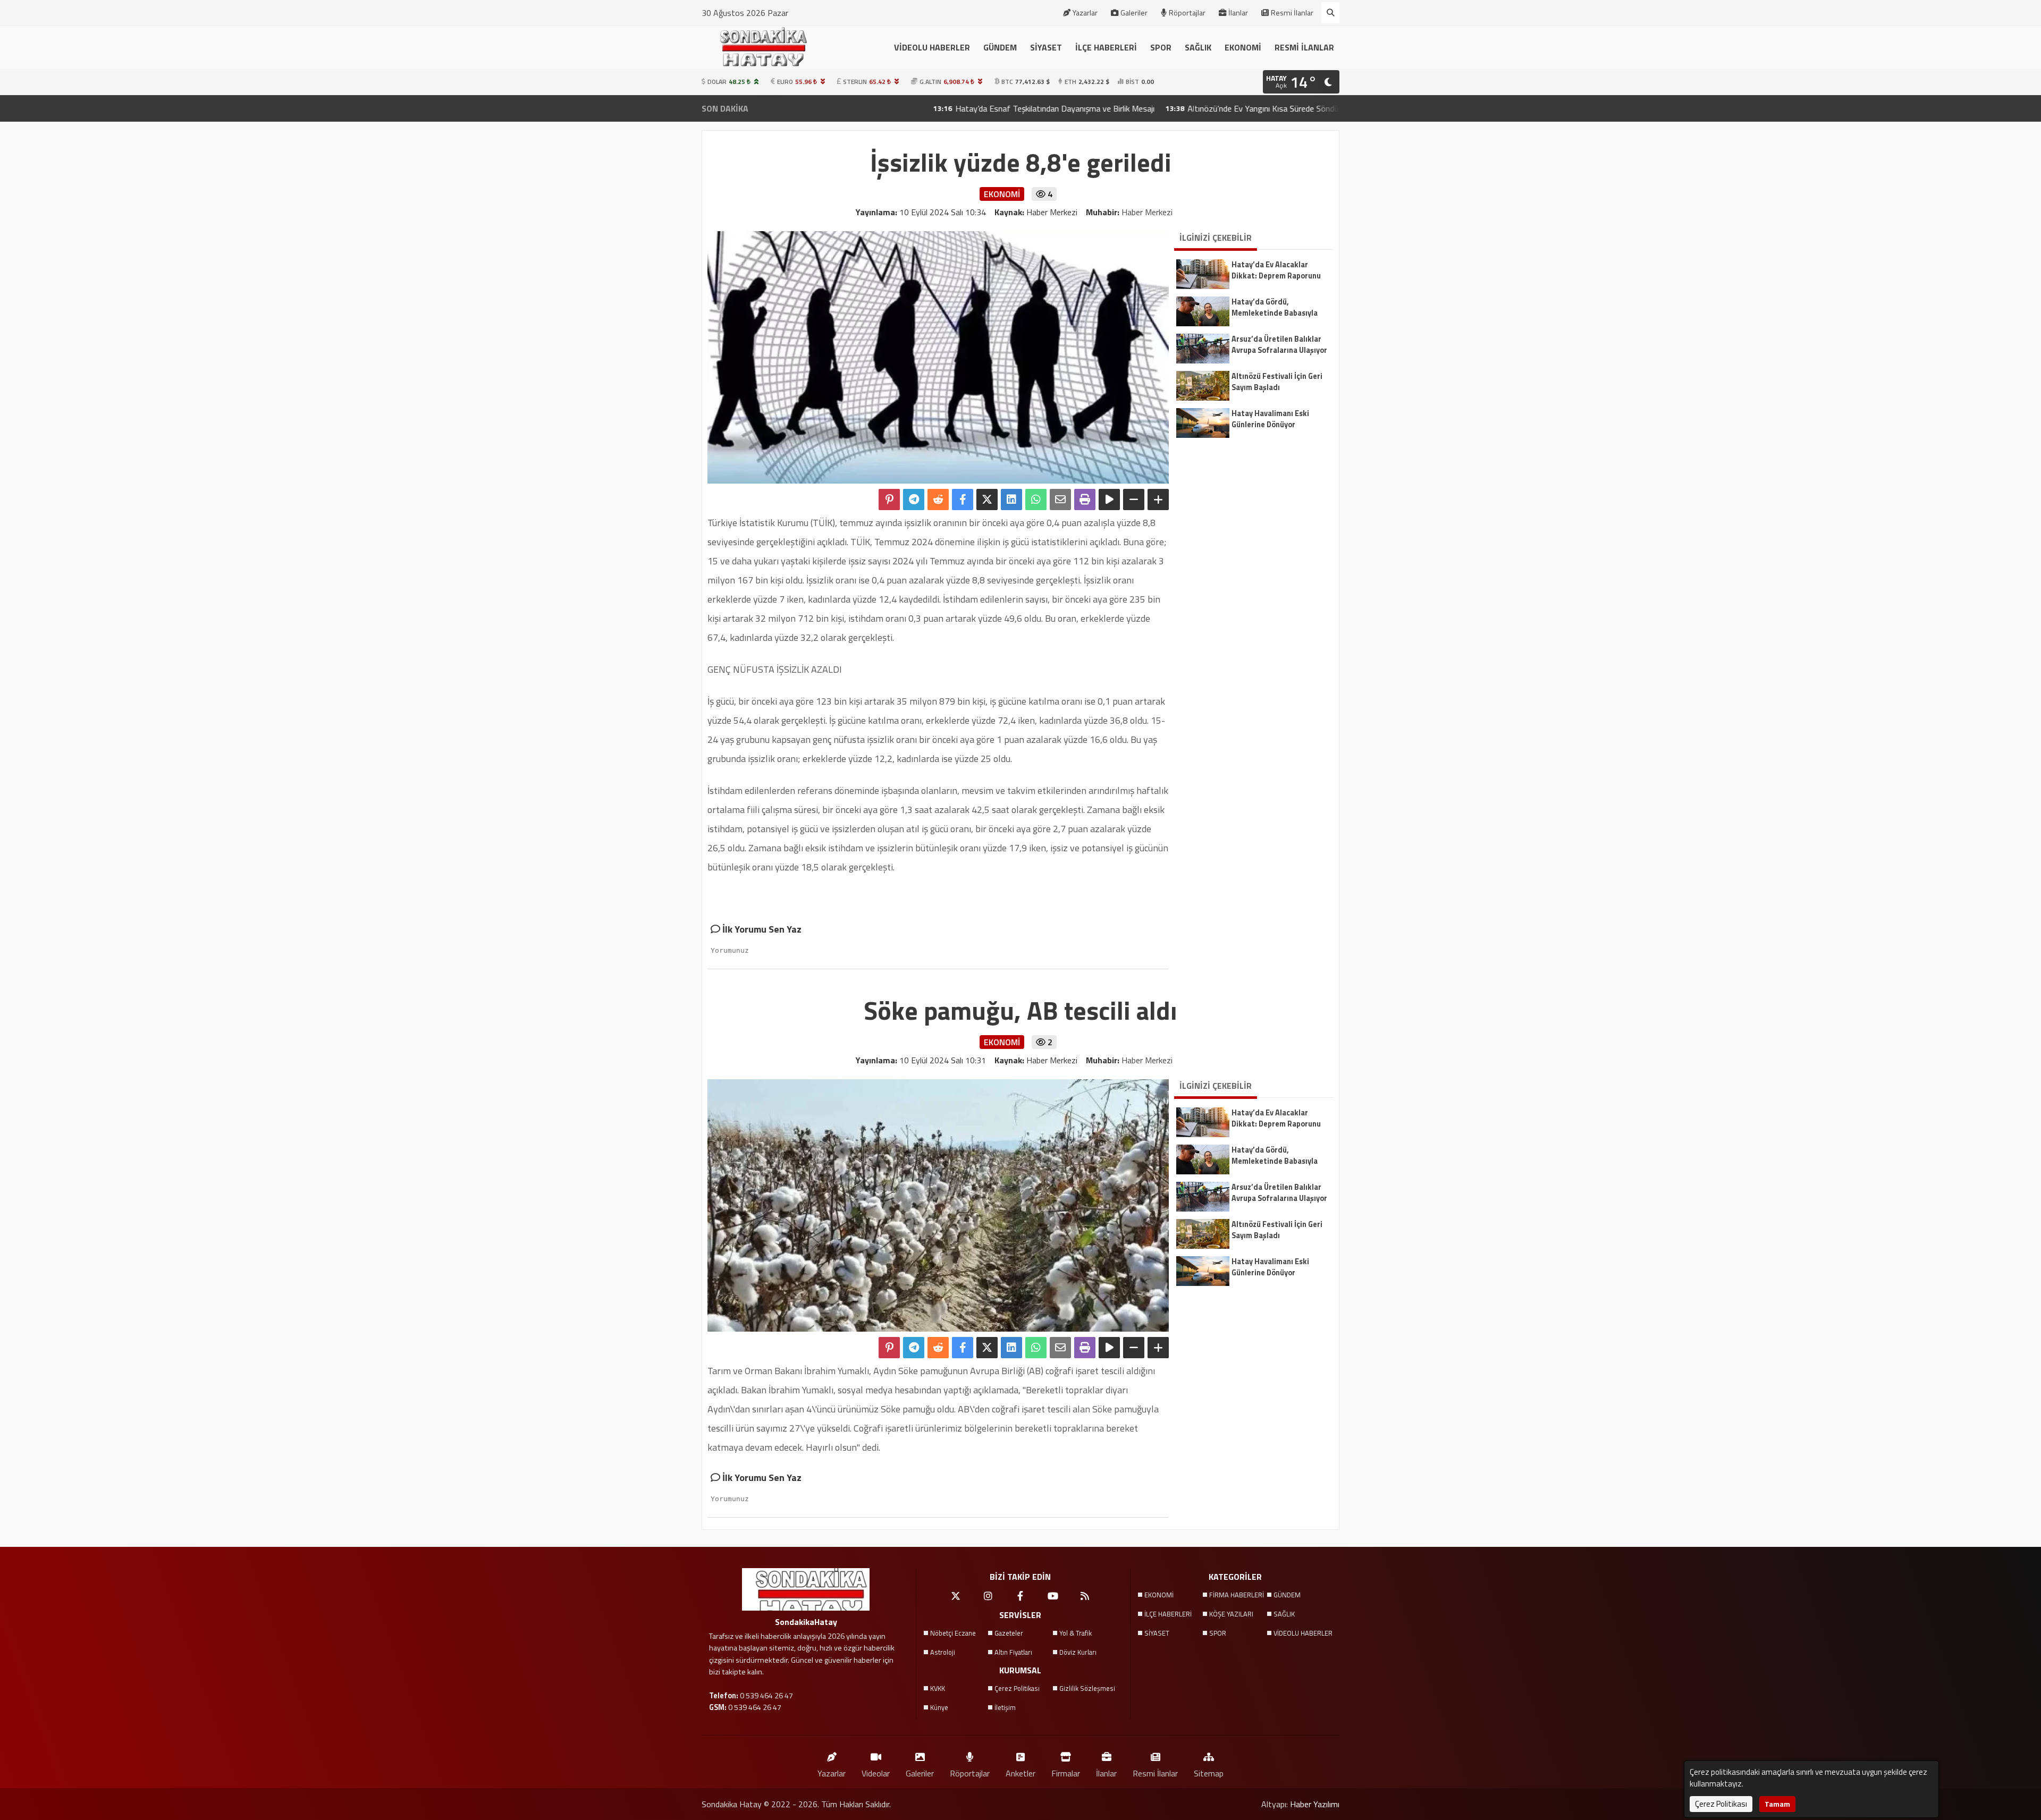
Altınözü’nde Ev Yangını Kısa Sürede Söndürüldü (1153, 108)
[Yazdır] (1085, 500)
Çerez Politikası (1017, 1688)
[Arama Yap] (1330, 13)
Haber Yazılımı (1315, 1804)
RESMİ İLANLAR (1304, 47)
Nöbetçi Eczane (953, 1633)
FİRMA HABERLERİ (1237, 1595)
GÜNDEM (1000, 47)
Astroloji (943, 1652)
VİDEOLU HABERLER (932, 47)
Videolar (876, 1773)
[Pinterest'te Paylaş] (889, 500)
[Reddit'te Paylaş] (938, 500)
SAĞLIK (1198, 47)
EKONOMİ (1243, 47)
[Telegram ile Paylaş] (914, 500)
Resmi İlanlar (1292, 13)
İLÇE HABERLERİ (1106, 47)
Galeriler (1134, 13)
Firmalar (1066, 1773)
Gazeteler (1009, 1633)
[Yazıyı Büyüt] (1158, 500)
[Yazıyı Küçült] (1134, 500)
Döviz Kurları (1078, 1652)
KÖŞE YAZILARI (1231, 1614)
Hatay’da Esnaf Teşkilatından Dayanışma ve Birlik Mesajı (936, 108)
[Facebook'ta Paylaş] (963, 500)
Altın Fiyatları (1013, 1652)
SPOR (1161, 47)
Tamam (1777, 1804)
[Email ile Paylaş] (1060, 500)
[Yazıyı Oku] (1109, 500)
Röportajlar (1187, 13)
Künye (939, 1707)
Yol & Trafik (1076, 1633)
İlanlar (1238, 13)
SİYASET (1046, 47)
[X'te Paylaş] (987, 500)
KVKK (938, 1688)
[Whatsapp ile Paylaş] (1036, 500)
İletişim (1005, 1707)
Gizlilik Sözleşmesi (1087, 1688)
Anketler (1020, 1773)
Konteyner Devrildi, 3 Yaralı (1318, 108)
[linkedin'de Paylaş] (1011, 500)
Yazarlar (1085, 13)
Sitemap (1209, 1773)
